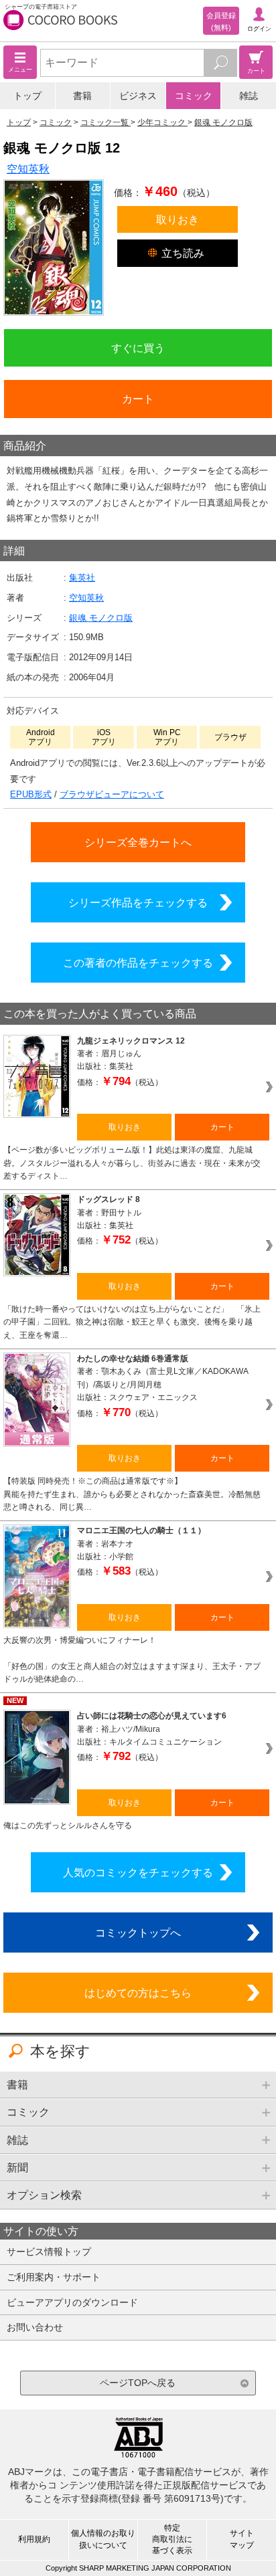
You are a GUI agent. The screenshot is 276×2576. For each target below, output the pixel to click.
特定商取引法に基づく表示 (172, 2539)
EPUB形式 (31, 794)
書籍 (82, 96)
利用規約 (34, 2539)
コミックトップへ (138, 1933)
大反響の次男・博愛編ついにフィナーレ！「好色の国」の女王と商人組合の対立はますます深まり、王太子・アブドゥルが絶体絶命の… (132, 1660)
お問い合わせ (35, 2327)
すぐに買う (138, 348)
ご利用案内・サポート (54, 2277)
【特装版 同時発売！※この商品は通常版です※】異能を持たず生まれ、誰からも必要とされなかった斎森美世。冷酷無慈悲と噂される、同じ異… (132, 1494)
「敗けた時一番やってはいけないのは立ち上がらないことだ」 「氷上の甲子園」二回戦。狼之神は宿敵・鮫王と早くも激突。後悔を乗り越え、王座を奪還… (132, 1322)
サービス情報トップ (49, 2252)
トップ (27, 96)
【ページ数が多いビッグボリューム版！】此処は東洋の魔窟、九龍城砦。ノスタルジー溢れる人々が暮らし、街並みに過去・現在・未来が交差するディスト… (132, 1163)
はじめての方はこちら (138, 1993)
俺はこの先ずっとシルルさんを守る (68, 1825)
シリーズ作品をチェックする (138, 902)
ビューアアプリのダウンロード (72, 2302)
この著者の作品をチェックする (138, 963)
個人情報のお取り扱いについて (103, 2539)
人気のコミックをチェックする (138, 1872)
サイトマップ (242, 2539)
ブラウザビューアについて (112, 794)
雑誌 (249, 96)
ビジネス (138, 96)
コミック (194, 96)
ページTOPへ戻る (138, 2383)
